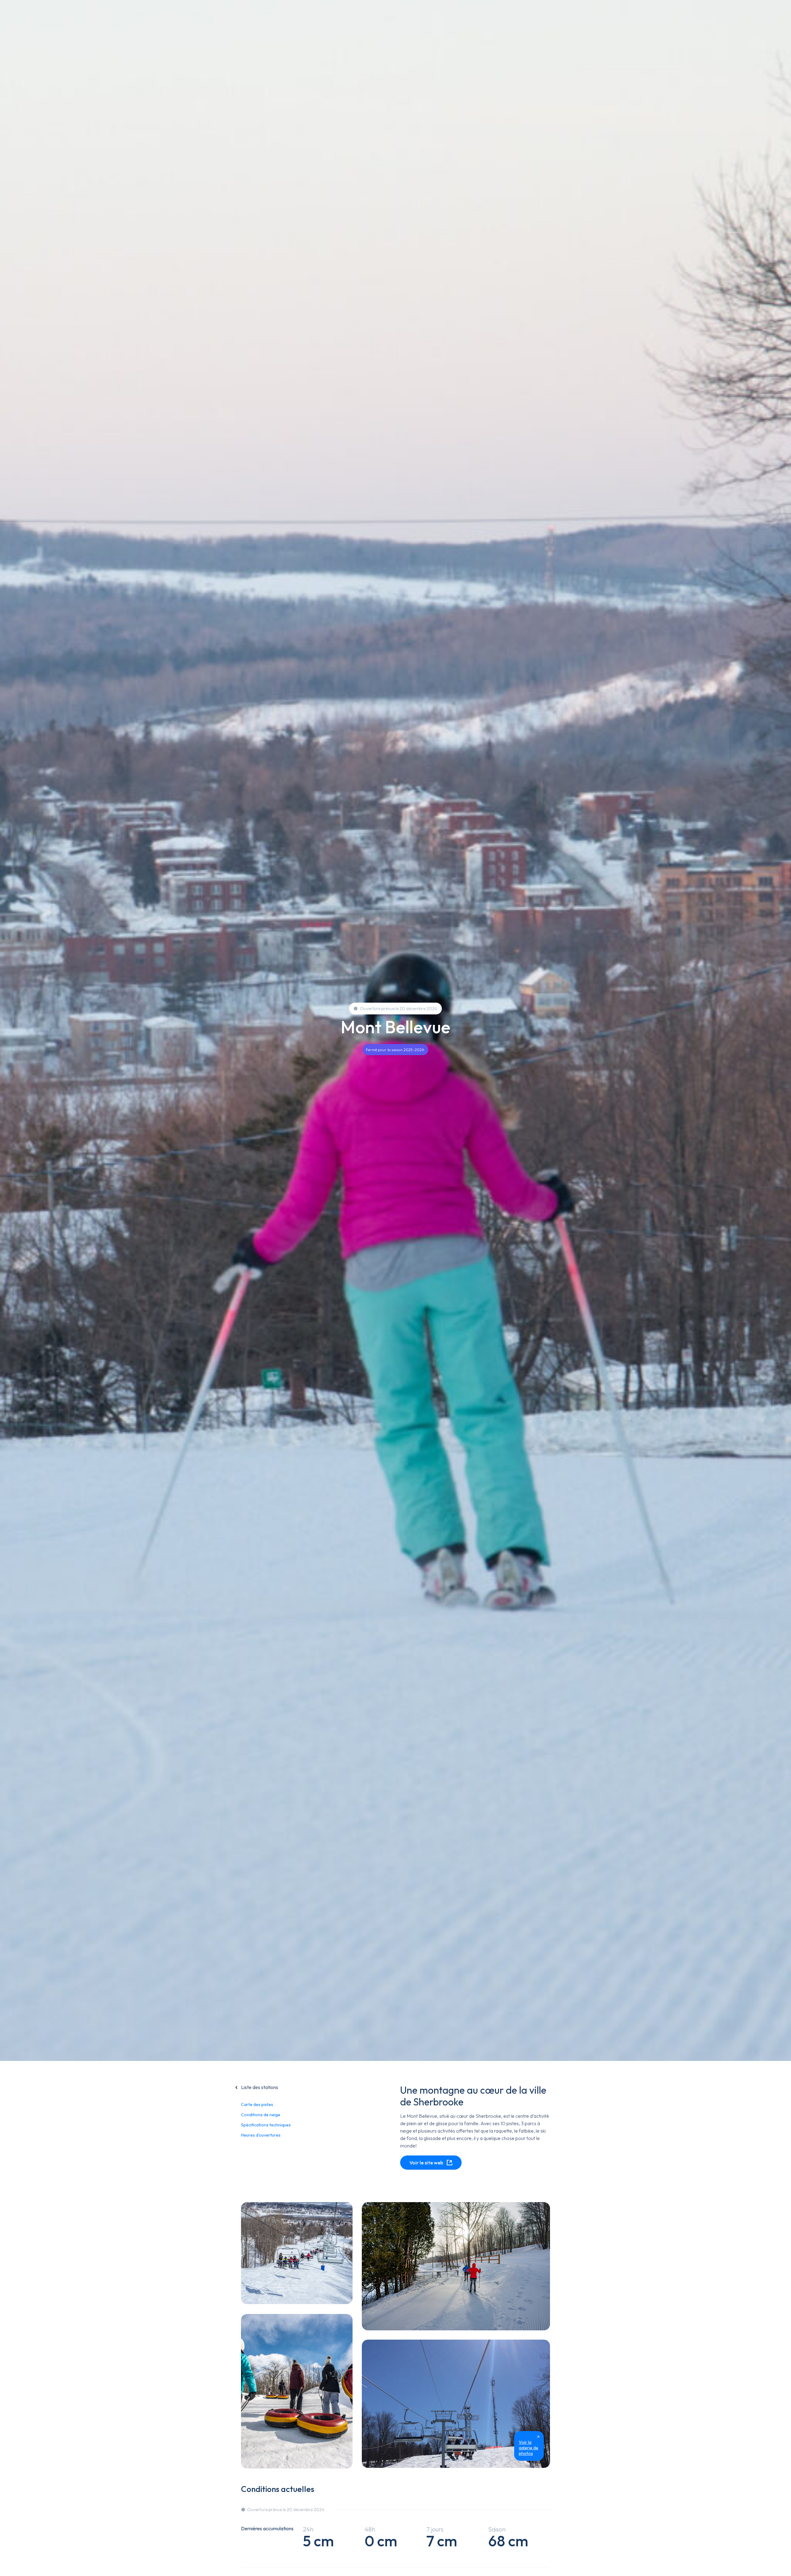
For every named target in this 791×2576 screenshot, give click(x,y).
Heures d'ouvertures (261, 2135)
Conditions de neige (261, 2115)
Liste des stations (260, 2087)
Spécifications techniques (266, 2125)
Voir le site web (426, 2163)
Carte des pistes (257, 2104)
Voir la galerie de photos (529, 2448)
